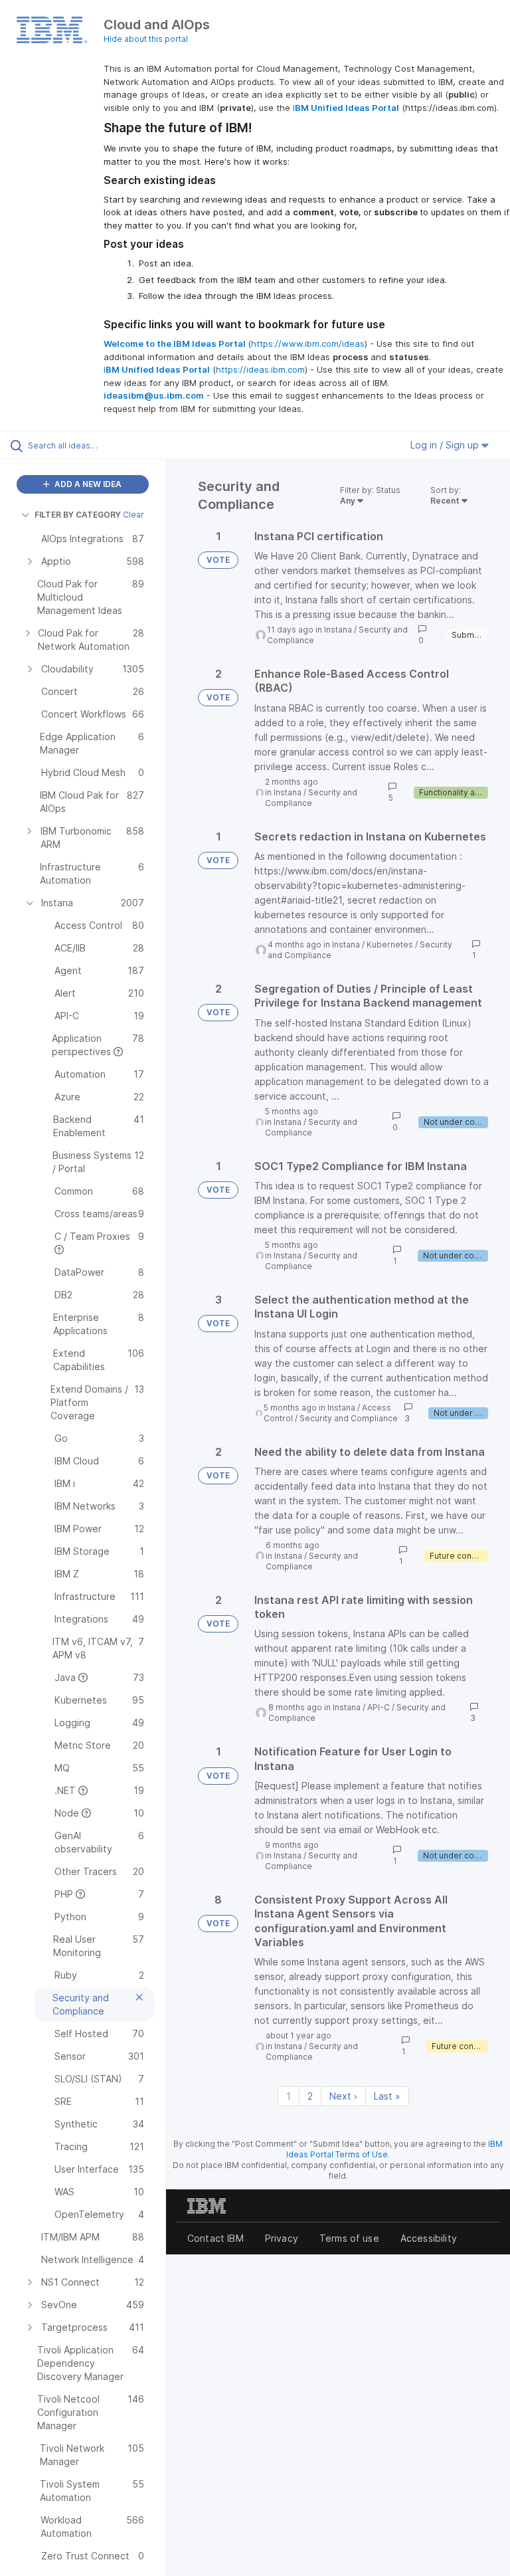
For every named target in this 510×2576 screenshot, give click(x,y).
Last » (387, 2096)
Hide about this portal (146, 39)
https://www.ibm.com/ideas (308, 344)
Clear (133, 515)
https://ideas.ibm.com (260, 369)
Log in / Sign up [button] (446, 445)
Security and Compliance (311, 798)
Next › (343, 2096)
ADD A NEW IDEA (87, 484)
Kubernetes (390, 944)
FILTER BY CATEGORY (78, 515)
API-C (379, 1707)
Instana (338, 630)
